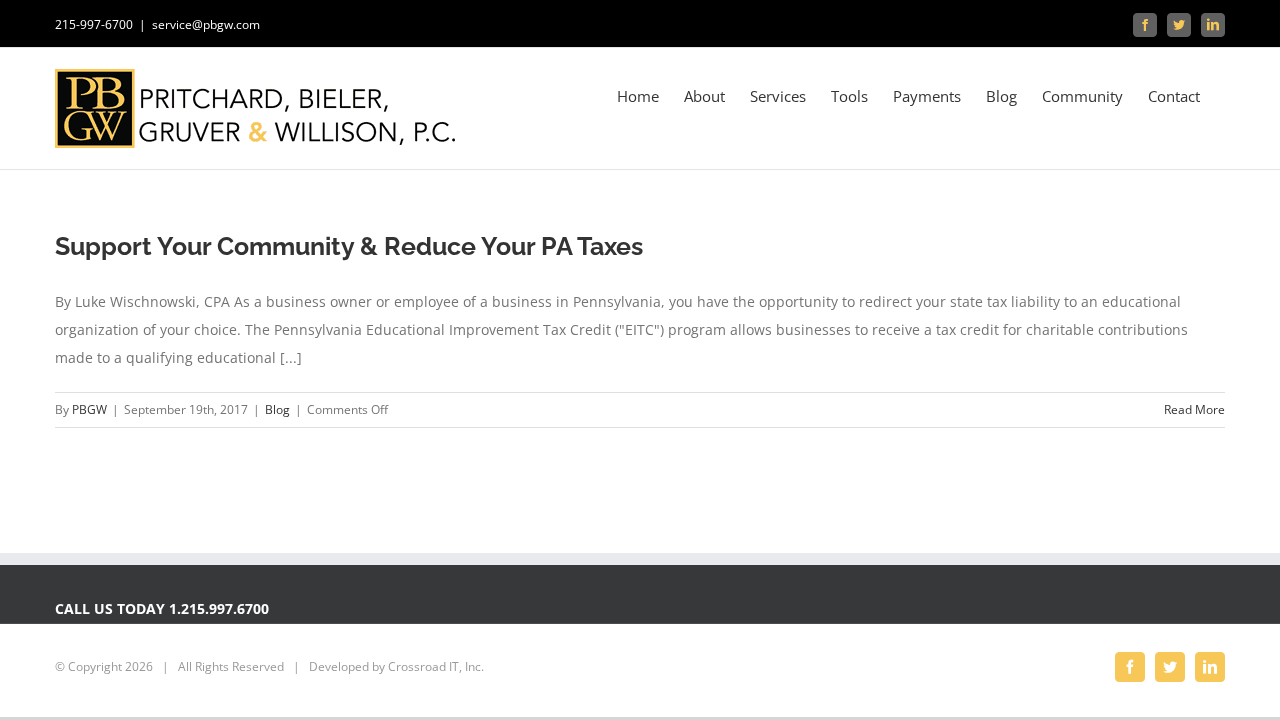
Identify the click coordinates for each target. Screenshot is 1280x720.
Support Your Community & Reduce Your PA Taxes (349, 246)
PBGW (89, 409)
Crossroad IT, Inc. (436, 666)
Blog (277, 409)
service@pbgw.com (206, 24)
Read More (1194, 409)
